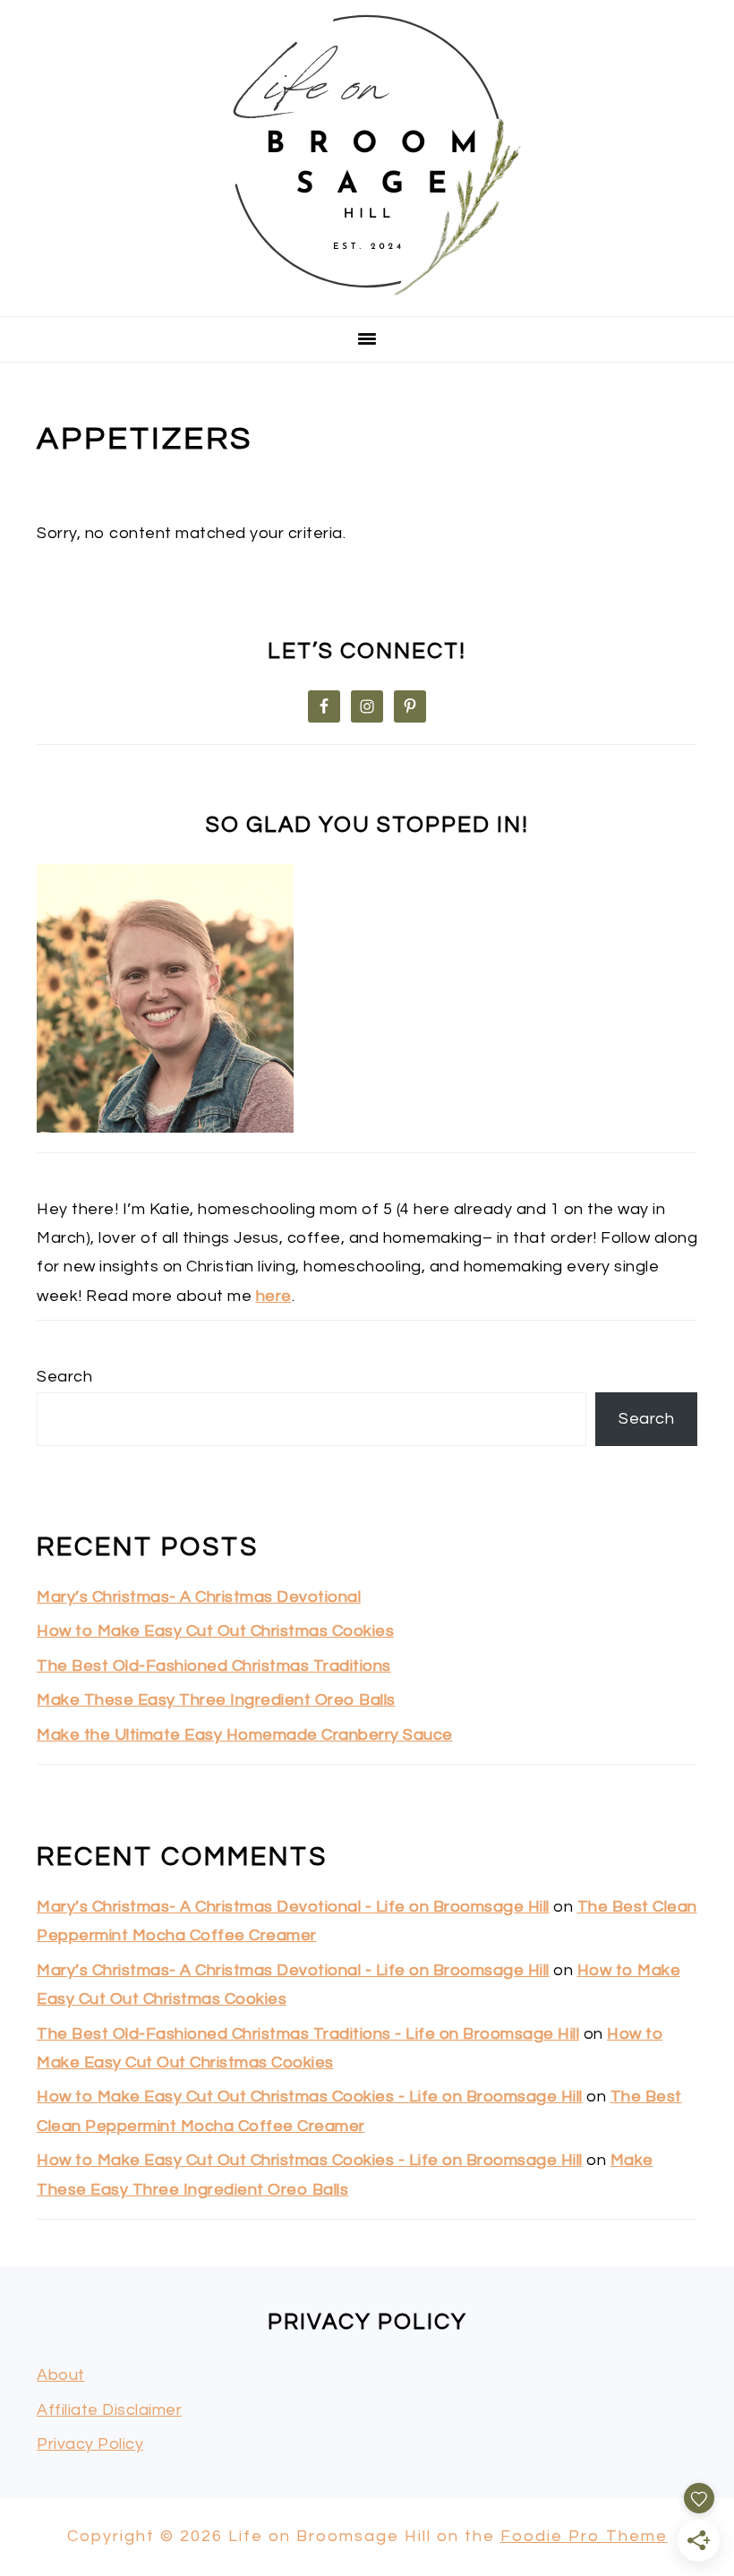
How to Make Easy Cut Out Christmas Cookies (215, 1631)
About (61, 2375)
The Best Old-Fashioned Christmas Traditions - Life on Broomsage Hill (308, 2034)
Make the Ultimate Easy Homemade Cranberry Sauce (245, 1735)
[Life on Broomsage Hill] (367, 292)
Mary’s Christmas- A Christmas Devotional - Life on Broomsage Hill (293, 1907)
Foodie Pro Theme (584, 2536)
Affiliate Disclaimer (109, 2410)
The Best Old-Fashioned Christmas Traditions (214, 1666)
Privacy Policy (90, 2444)
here (274, 1296)
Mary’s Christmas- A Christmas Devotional (199, 1597)
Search (64, 1377)
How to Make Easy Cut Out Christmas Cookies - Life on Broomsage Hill (310, 2097)
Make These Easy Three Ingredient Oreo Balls (216, 1700)
